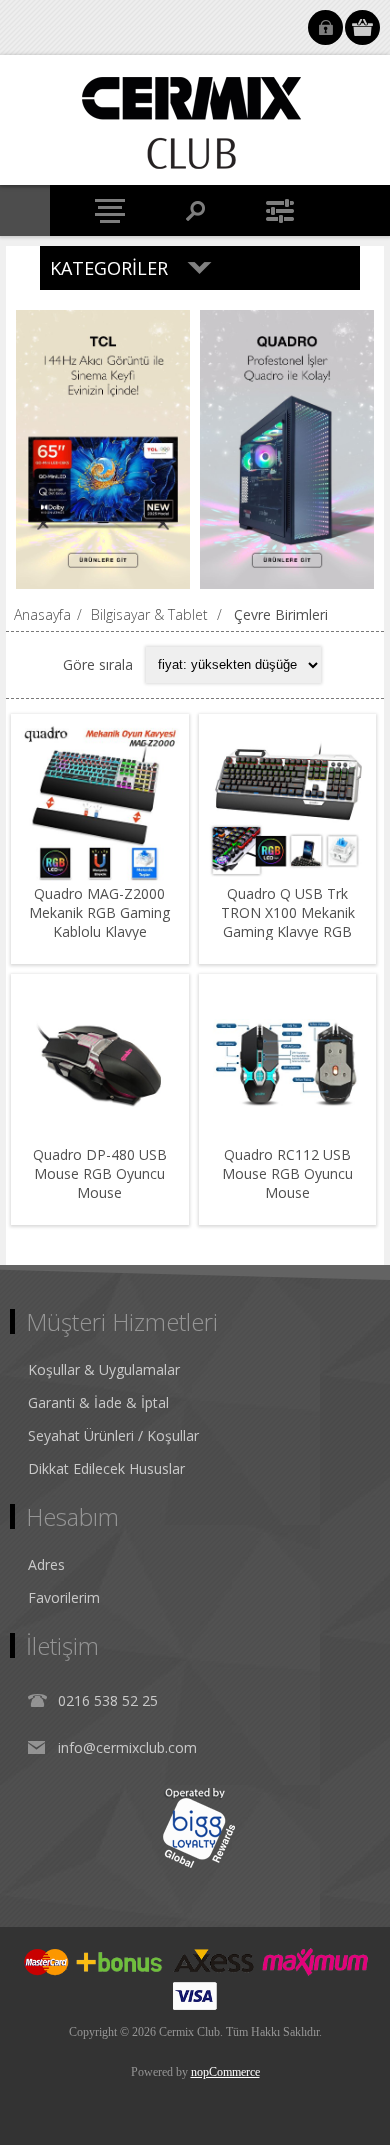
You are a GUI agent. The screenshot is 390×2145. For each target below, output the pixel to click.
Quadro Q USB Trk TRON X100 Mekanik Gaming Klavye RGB (288, 912)
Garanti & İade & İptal (98, 1402)
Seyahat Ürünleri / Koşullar (113, 1435)
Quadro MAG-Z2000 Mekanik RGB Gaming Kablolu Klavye (99, 912)
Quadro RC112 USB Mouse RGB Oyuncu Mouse (287, 1173)
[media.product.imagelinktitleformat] (100, 803)
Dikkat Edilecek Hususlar (106, 1468)
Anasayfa (42, 614)
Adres (46, 1564)
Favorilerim (64, 1597)
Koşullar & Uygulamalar (104, 1369)
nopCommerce (225, 2072)
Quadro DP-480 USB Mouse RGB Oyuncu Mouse (100, 1173)
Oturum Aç (325, 27)
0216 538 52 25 (108, 1700)
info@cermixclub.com (127, 1747)
